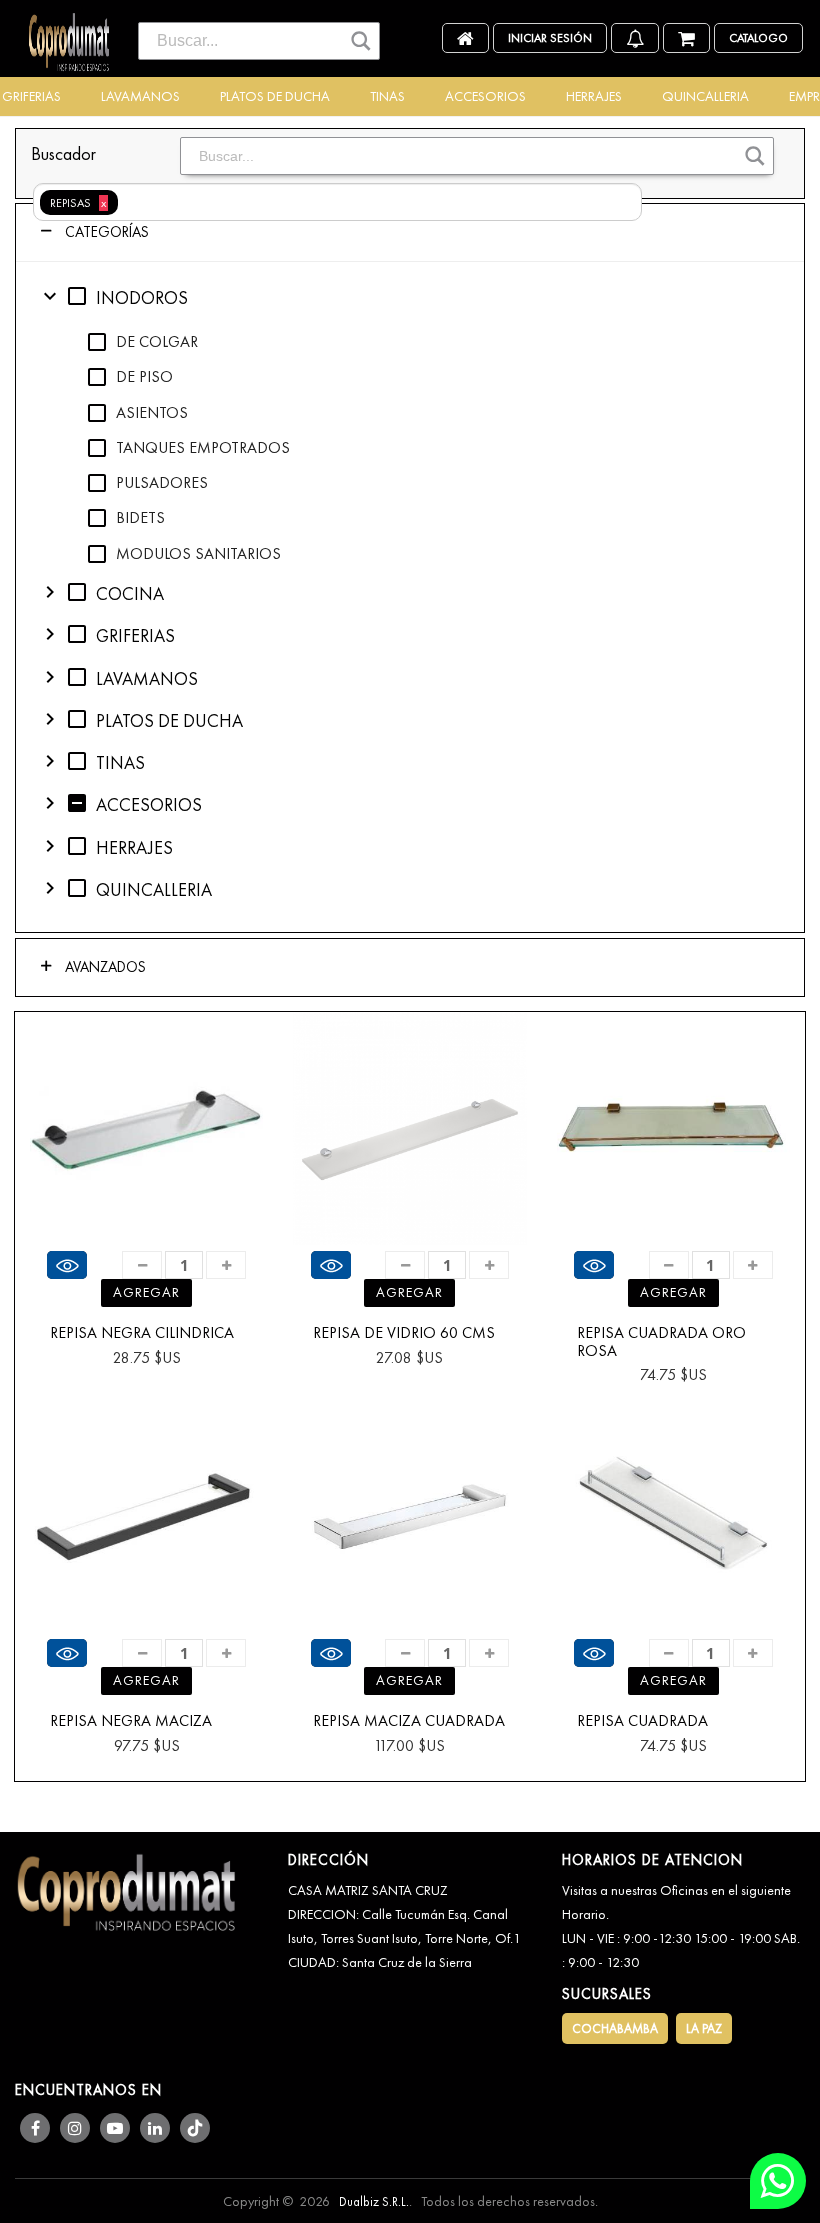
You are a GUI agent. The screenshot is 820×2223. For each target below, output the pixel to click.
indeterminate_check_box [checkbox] (77, 803)
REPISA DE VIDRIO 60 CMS (404, 1333)
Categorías (105, 232)
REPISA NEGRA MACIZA (131, 1721)
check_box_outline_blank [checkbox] (77, 296)
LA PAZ (704, 2028)
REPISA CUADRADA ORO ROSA (661, 1341)
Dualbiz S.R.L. (374, 2201)
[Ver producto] (67, 1265)
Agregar (146, 1292)
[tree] (410, 597)
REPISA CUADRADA (642, 1721)
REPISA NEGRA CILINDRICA (142, 1333)
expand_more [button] (50, 296)
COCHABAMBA (615, 2028)
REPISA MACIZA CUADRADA (409, 1721)
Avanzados (103, 967)
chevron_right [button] (50, 592)
